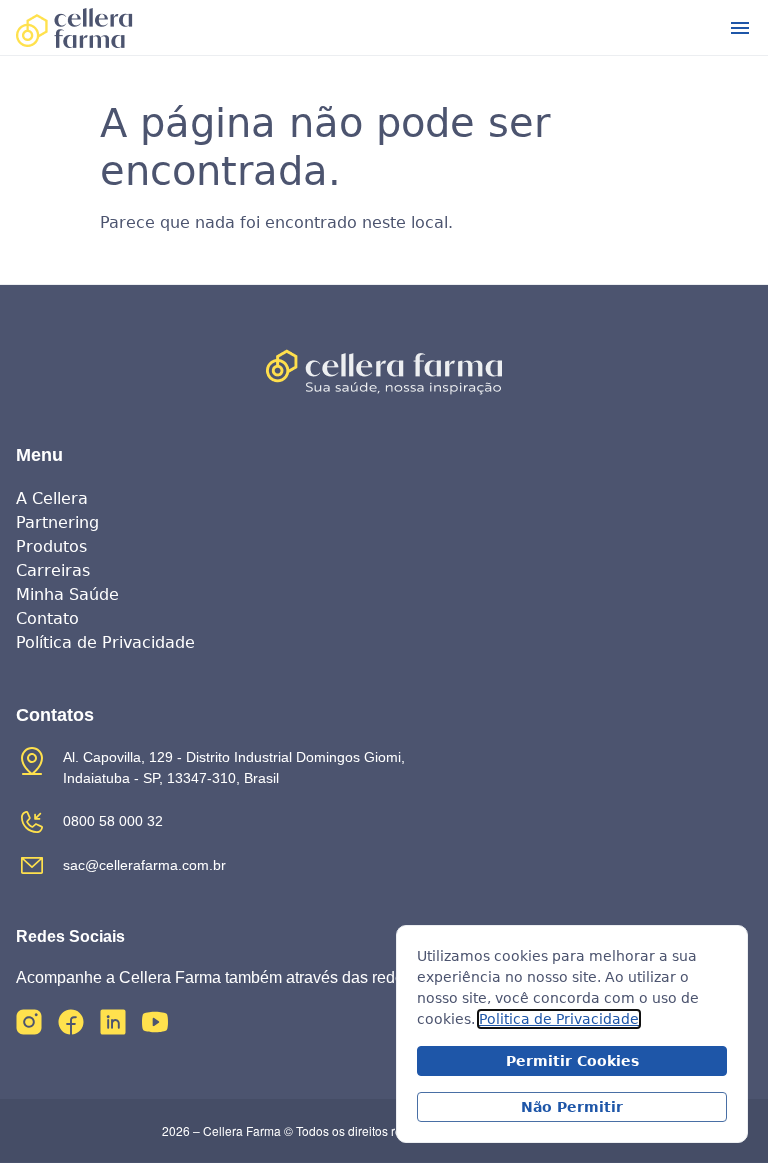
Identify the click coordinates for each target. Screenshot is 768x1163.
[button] (740, 28)
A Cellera (52, 498)
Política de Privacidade (105, 642)
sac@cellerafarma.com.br (144, 865)
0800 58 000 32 (113, 821)
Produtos (51, 546)
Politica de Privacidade (559, 1019)
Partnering (57, 522)
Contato (47, 618)
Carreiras (53, 570)
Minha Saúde (67, 594)
